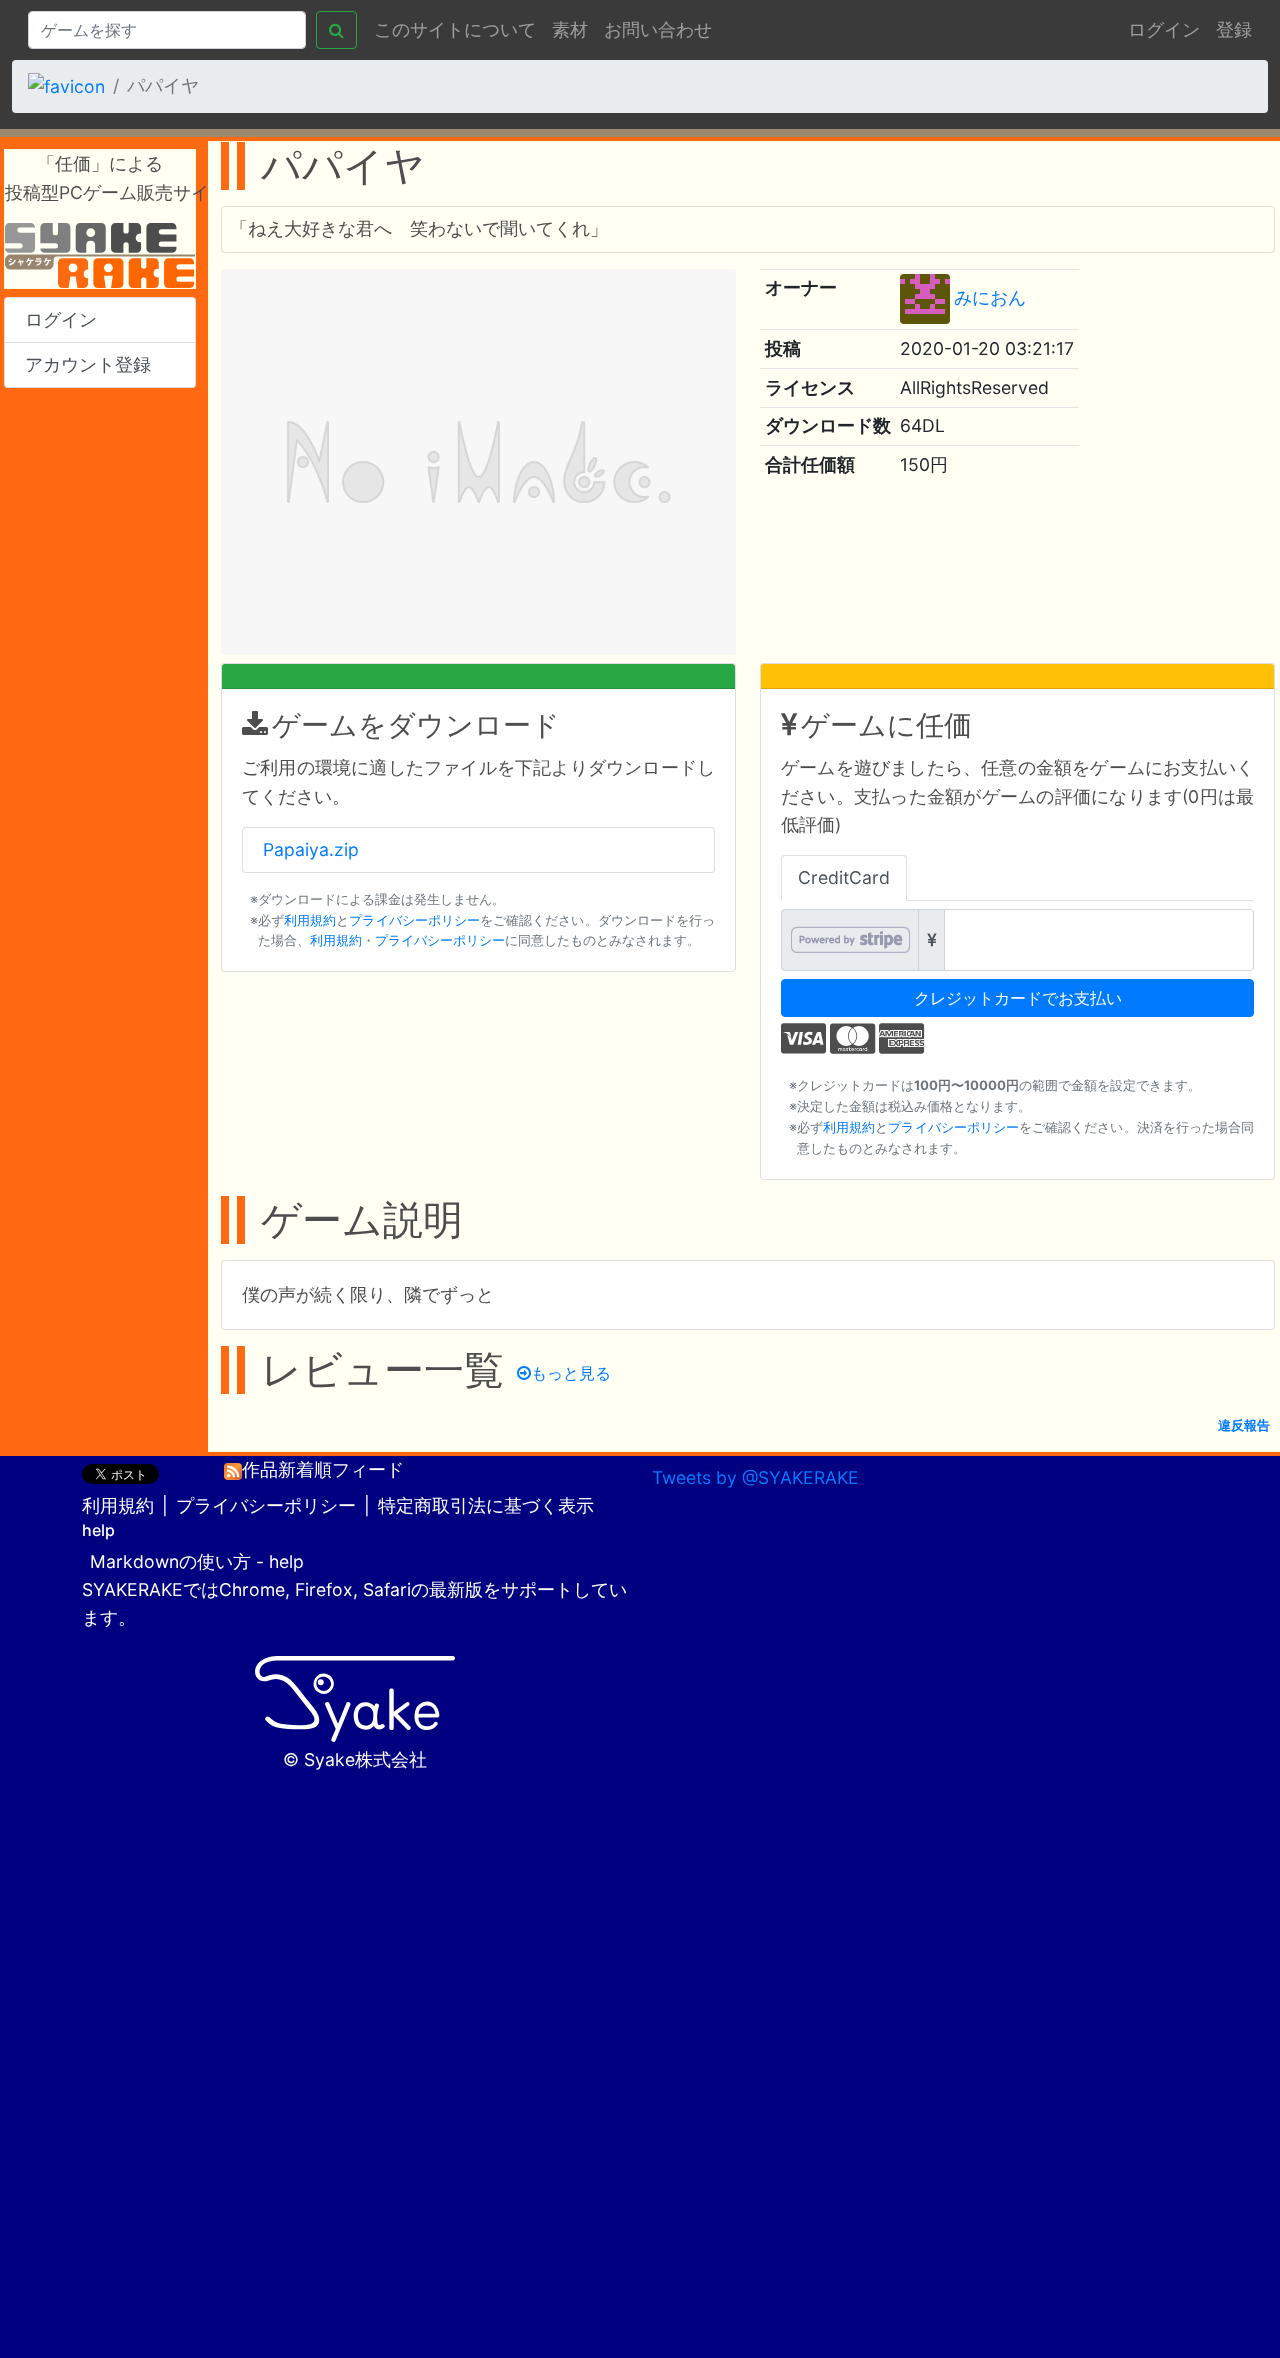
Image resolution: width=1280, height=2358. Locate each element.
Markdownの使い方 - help (197, 1561)
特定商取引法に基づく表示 (486, 1505)
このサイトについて (455, 29)
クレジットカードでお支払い (1018, 998)
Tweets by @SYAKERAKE (755, 1477)
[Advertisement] (100, 704)
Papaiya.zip (311, 849)
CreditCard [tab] (844, 877)
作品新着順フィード (323, 1469)
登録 (1234, 29)
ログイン (1164, 29)
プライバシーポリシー (414, 920)
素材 (570, 29)
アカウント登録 (88, 364)
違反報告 (1244, 1425)
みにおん (990, 297)
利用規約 (310, 920)
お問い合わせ (658, 29)
